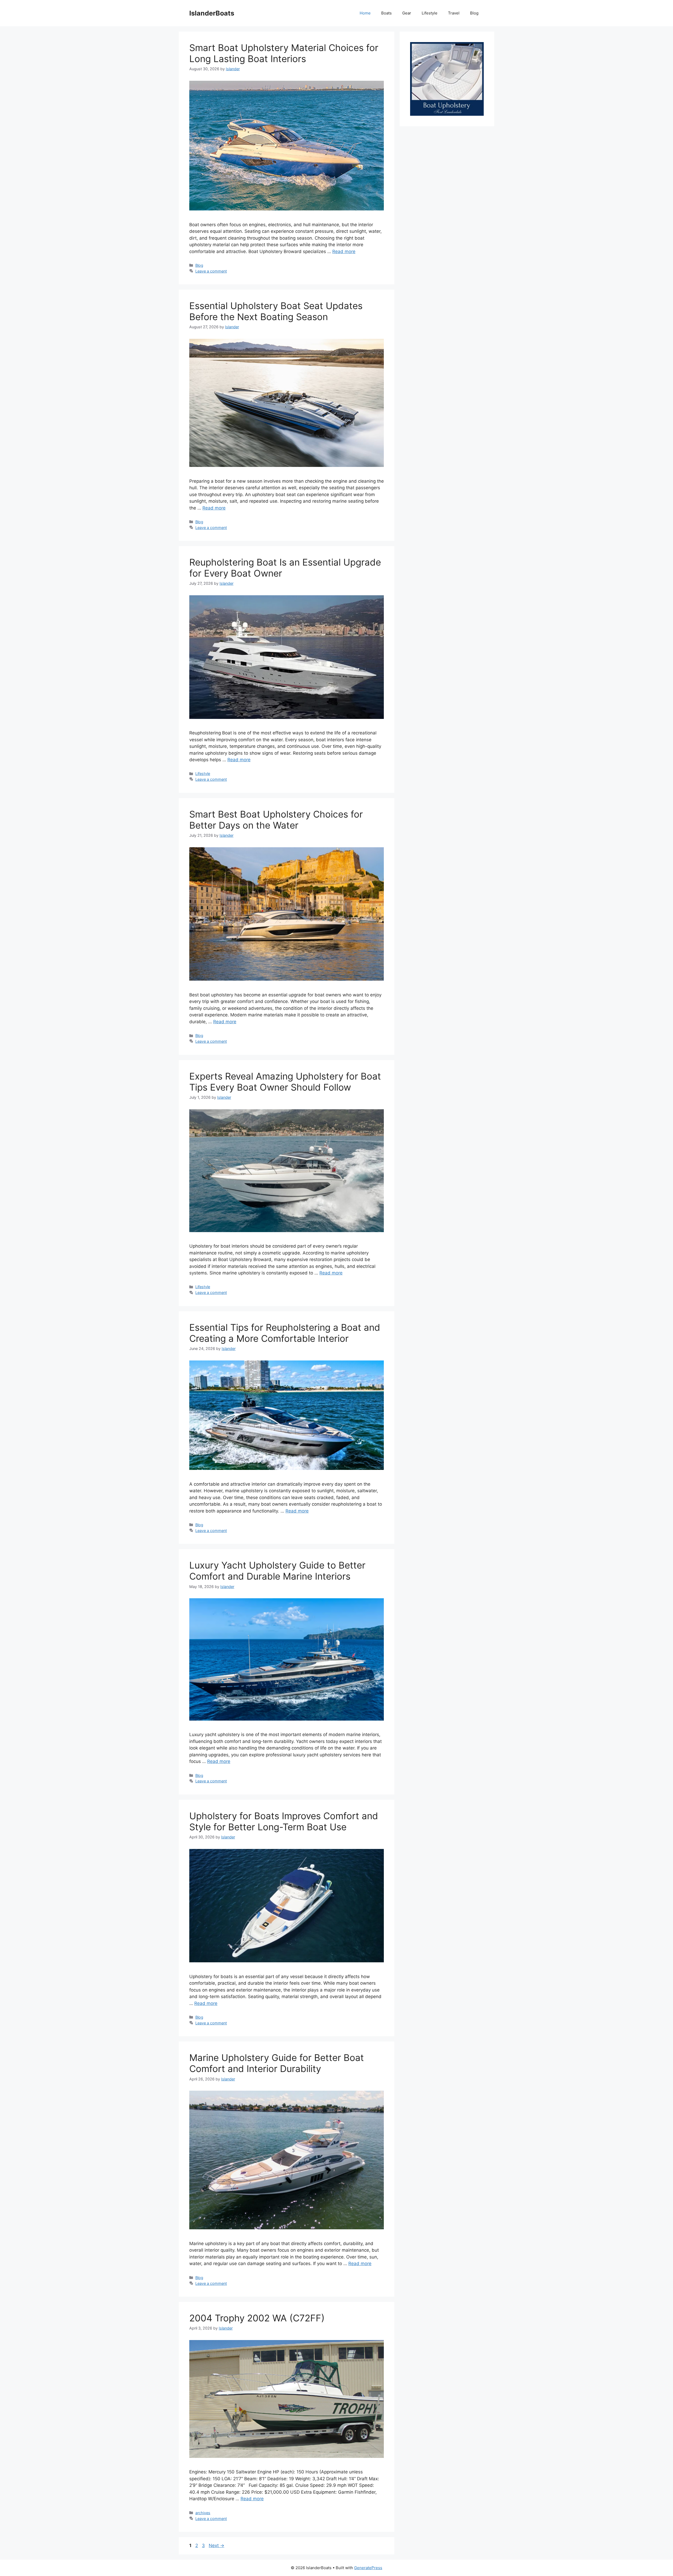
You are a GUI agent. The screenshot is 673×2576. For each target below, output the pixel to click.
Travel (454, 13)
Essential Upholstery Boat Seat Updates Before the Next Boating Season (276, 311)
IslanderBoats (212, 13)
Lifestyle (430, 13)
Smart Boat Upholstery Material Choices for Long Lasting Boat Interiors (284, 53)
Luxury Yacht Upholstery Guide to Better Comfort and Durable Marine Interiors (277, 1571)
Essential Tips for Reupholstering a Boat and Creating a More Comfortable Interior (285, 1333)
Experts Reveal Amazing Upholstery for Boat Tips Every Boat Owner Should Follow (285, 1082)
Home (365, 13)
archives (203, 2513)
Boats (386, 13)
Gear (407, 13)
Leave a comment (211, 271)
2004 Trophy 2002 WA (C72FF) (257, 2318)
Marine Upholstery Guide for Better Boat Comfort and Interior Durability (277, 2063)
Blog (474, 13)
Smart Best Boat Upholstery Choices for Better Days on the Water (276, 820)
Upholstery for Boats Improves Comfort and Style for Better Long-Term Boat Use (284, 1821)
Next (216, 2545)
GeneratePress (368, 2568)
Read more (344, 251)
